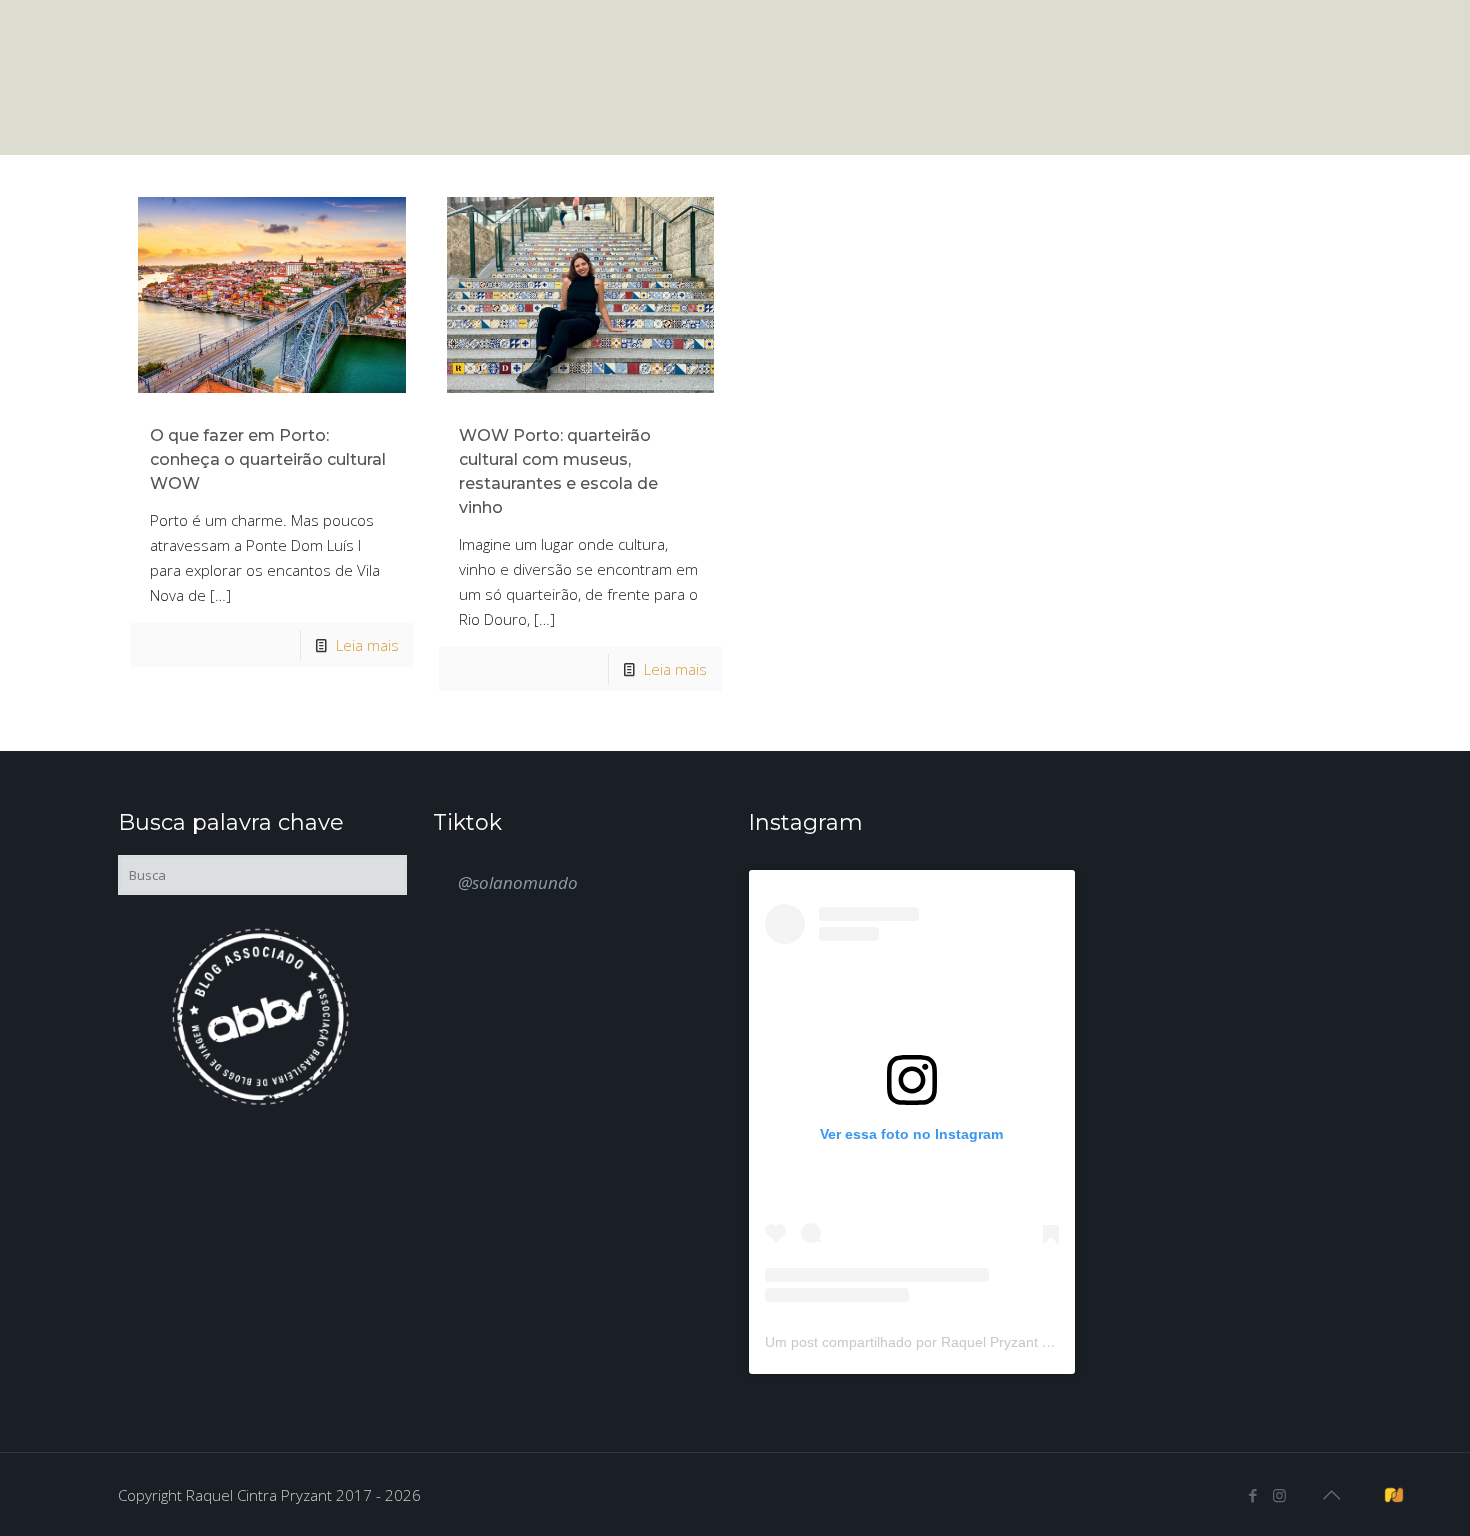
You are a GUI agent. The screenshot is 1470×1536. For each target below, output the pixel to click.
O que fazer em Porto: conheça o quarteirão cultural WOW (268, 459)
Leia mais (367, 645)
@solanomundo (518, 882)
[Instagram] (1279, 1495)
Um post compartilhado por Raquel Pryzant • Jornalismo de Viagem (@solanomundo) (1035, 1342)
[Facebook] (1252, 1495)
